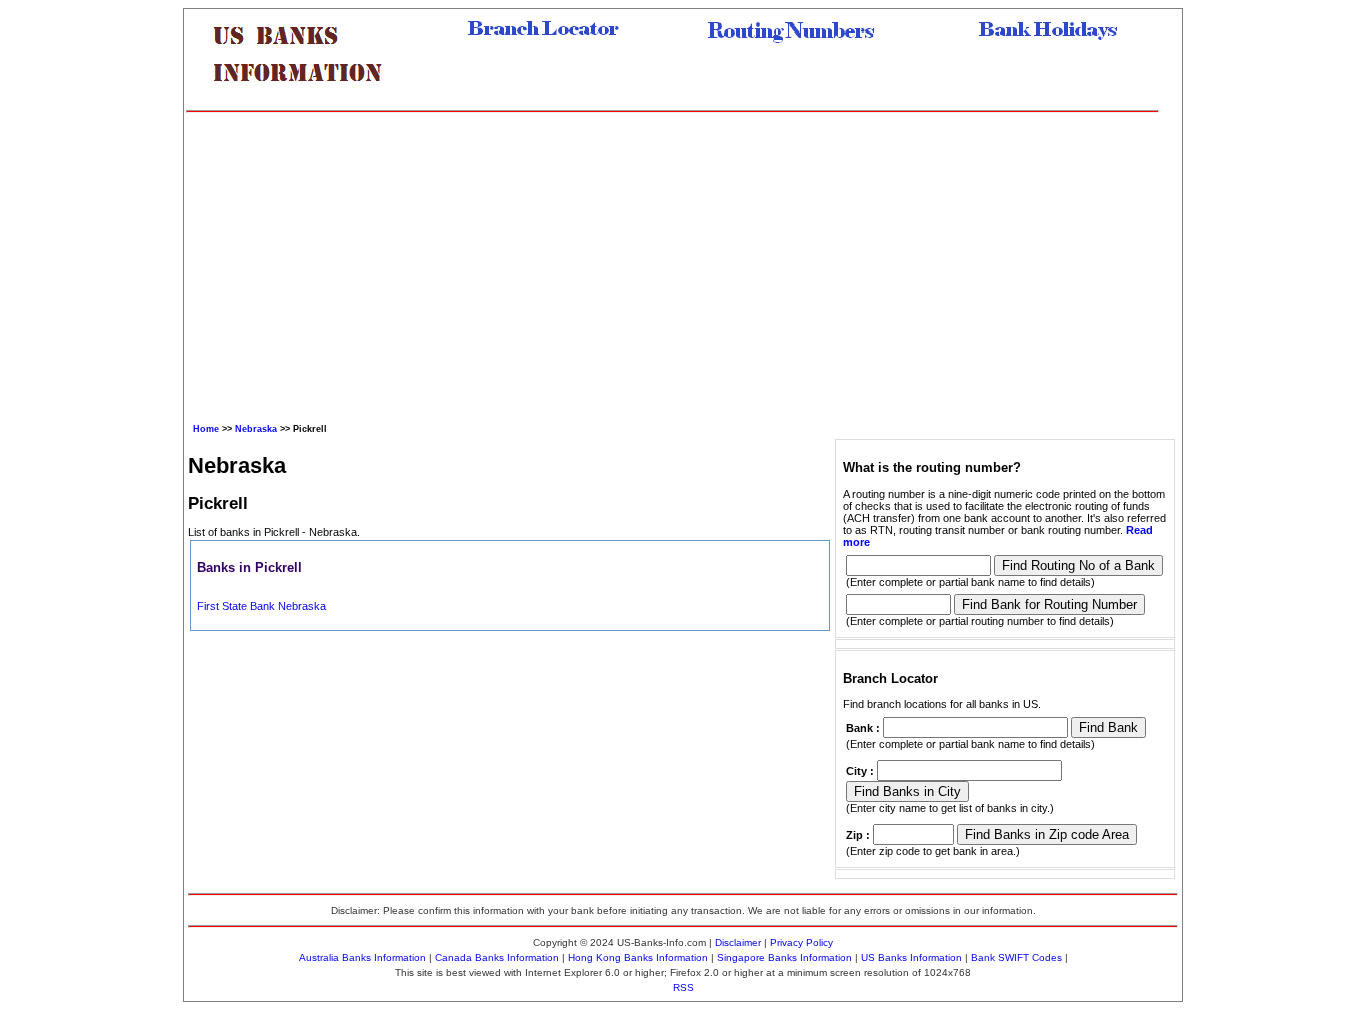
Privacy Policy (801, 942)
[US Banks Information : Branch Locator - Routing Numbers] (306, 97)
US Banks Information (911, 957)
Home (206, 429)
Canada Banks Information (497, 957)
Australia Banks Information (362, 957)
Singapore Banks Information (784, 957)
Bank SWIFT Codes (1016, 957)
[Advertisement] (672, 263)
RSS (683, 987)
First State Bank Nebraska (261, 606)
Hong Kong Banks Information (638, 957)
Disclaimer (738, 942)
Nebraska (256, 429)
